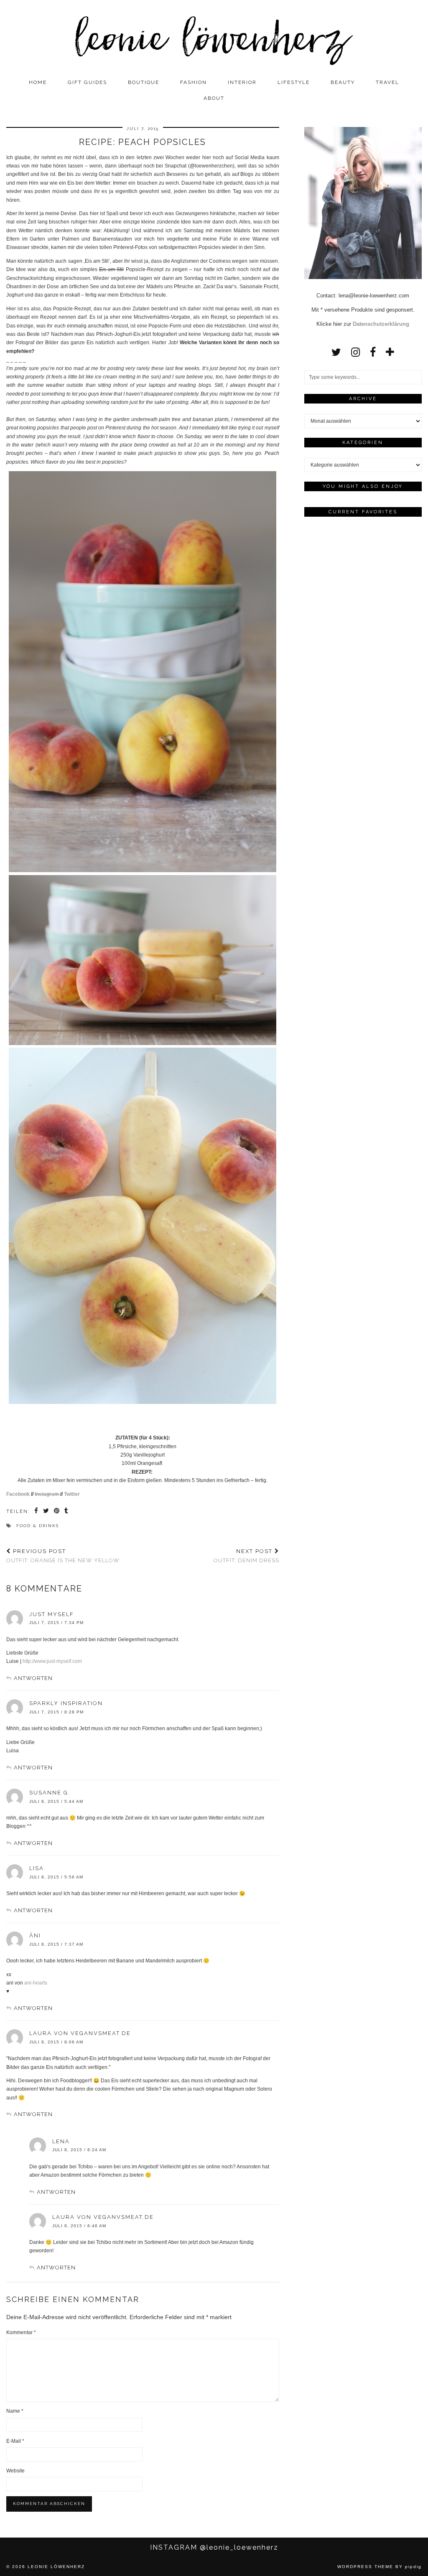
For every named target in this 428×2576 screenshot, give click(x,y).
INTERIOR (242, 82)
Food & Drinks (38, 1526)
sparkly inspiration (66, 1703)
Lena (61, 2141)
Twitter (72, 1494)
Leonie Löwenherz (56, 2567)
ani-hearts (36, 1983)
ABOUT (214, 98)
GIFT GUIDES (87, 82)
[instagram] (355, 352)
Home (38, 82)
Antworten (33, 1678)
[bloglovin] (390, 352)
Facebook (18, 1494)
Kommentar (21, 2332)
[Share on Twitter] (46, 1512)
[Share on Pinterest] (57, 1512)
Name (15, 2411)
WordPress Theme (365, 2567)
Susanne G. (50, 1793)
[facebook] (373, 352)
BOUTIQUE (144, 82)
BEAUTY (343, 82)
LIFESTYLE (294, 82)
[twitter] (336, 352)
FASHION (194, 82)
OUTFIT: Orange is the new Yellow (63, 1556)
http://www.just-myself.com (52, 1661)
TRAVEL (387, 82)
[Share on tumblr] (67, 1512)
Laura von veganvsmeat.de (80, 2033)
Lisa (37, 1868)
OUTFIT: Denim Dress (246, 1556)
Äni (35, 1935)
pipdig (413, 2567)
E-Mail (15, 2441)
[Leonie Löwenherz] (214, 37)
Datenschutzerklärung (381, 324)
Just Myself (52, 1614)
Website (15, 2471)
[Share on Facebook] (37, 1512)
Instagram (47, 1494)
